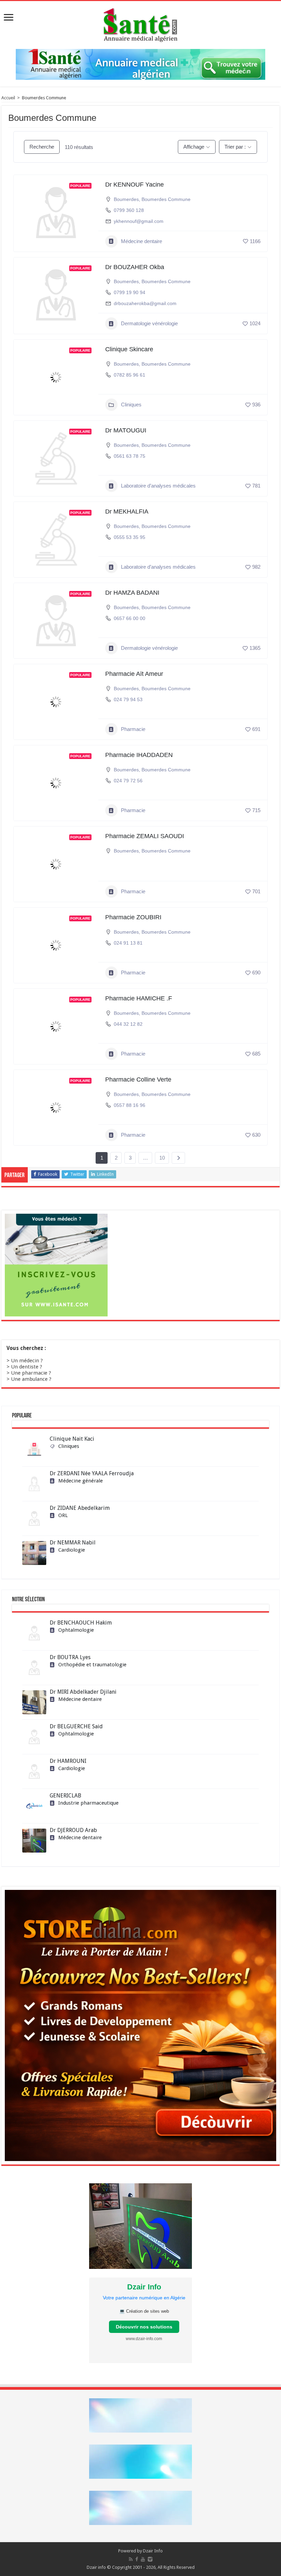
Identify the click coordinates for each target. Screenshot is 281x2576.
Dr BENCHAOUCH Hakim (81, 1623)
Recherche (42, 147)
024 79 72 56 (128, 781)
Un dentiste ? (27, 1367)
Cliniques (131, 405)
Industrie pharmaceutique (88, 1803)
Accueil (8, 98)
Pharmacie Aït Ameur (134, 674)
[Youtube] (143, 2559)
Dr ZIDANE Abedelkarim (80, 1508)
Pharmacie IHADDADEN (139, 755)
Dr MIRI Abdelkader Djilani (83, 1692)
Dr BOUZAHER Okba (135, 267)
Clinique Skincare (129, 349)
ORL (63, 1515)
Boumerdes (126, 199)
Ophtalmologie (76, 1630)
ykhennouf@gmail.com (139, 221)
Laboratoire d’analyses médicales (158, 486)
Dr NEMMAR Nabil (73, 1543)
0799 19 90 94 (130, 292)
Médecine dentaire (142, 241)
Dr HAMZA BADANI (132, 593)
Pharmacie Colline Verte (138, 1079)
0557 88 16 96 (130, 1105)
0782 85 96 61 (130, 375)
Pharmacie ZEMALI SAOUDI (145, 836)
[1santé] (140, 24)
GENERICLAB (65, 1796)
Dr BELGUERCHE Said (76, 1726)
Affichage (194, 147)
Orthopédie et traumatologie (92, 1665)
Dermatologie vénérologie (149, 323)
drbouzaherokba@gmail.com (145, 303)
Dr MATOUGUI (126, 430)
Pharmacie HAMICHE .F (139, 998)
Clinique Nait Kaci (72, 1439)
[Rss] (131, 2559)
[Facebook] (137, 2559)
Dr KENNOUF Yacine (135, 185)
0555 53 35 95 (130, 537)
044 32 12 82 (128, 1024)
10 (162, 1158)
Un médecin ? (27, 1361)
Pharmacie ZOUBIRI (133, 917)
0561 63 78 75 (130, 456)
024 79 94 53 (128, 699)
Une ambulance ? (31, 1379)
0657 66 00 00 (130, 618)
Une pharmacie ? (31, 1373)
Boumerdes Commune (166, 199)
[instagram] (150, 2559)
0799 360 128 (129, 210)
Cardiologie (72, 1550)
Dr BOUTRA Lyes (70, 1657)
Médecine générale (81, 1481)
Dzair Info (153, 2551)
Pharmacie (133, 729)
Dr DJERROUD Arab (73, 1830)
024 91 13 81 (128, 943)
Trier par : (235, 147)
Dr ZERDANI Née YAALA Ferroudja (92, 1473)
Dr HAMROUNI (68, 1761)
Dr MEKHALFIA (127, 512)
